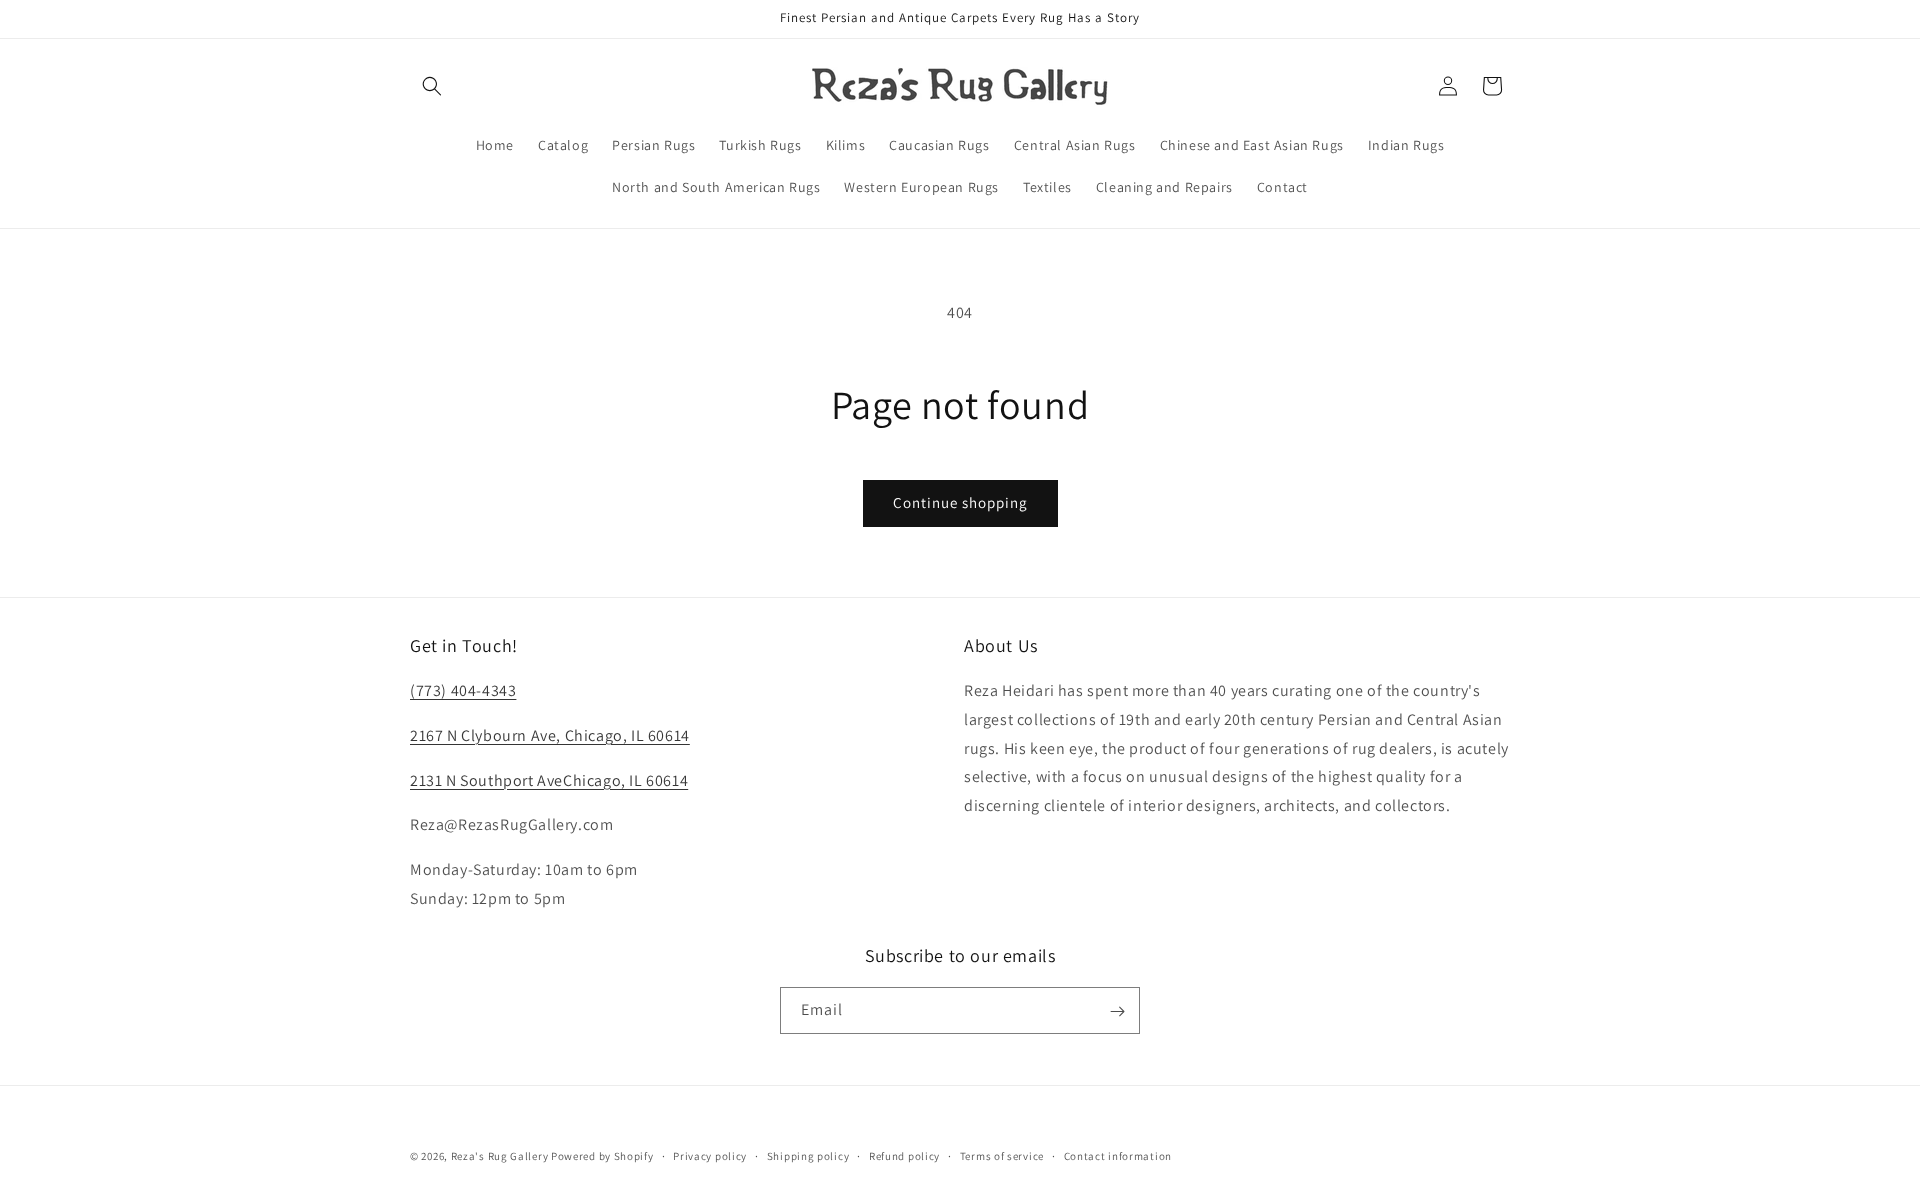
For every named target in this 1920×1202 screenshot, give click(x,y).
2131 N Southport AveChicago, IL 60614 (549, 780)
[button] (432, 86)
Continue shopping (960, 502)
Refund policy (904, 1155)
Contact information (1118, 1155)
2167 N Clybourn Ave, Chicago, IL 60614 (550, 735)
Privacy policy (710, 1155)
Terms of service (1002, 1155)
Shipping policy (808, 1155)
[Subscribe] (1117, 1011)
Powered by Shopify (602, 1156)
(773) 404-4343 (463, 690)
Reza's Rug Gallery (500, 1156)
